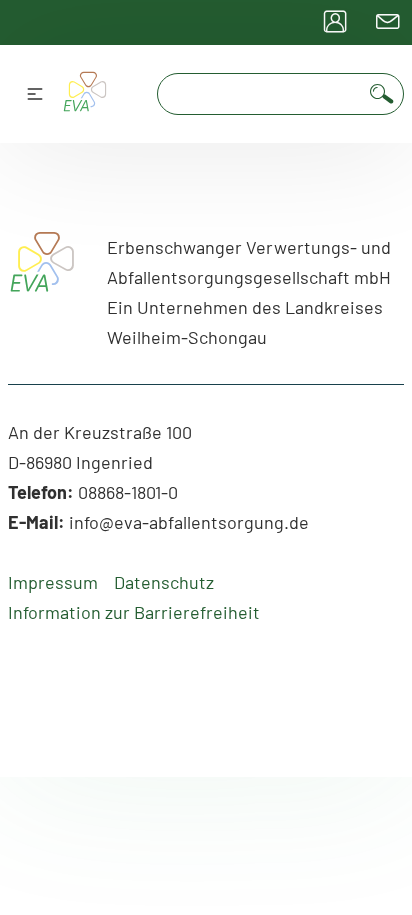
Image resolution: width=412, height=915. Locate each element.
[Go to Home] (42, 281)
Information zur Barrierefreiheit (134, 612)
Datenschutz (164, 582)
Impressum (53, 582)
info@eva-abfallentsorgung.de (189, 522)
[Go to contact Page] (388, 22)
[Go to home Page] (84, 94)
